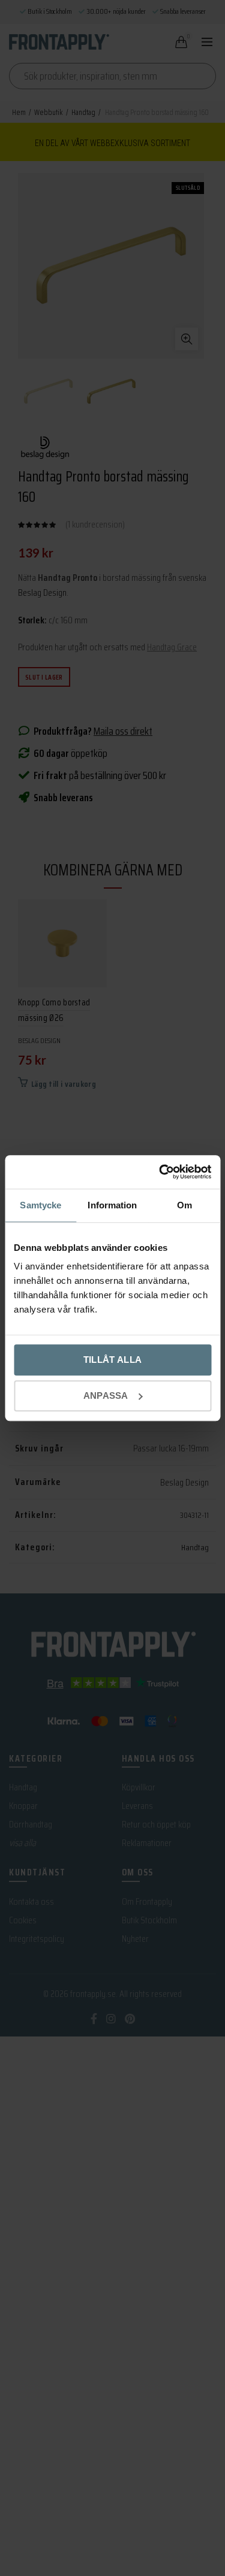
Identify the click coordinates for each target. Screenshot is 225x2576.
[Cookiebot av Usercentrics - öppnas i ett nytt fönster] (160, 1172)
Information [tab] (112, 1205)
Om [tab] (184, 1205)
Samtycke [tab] (40, 1205)
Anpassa (106, 1395)
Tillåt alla (112, 1360)
